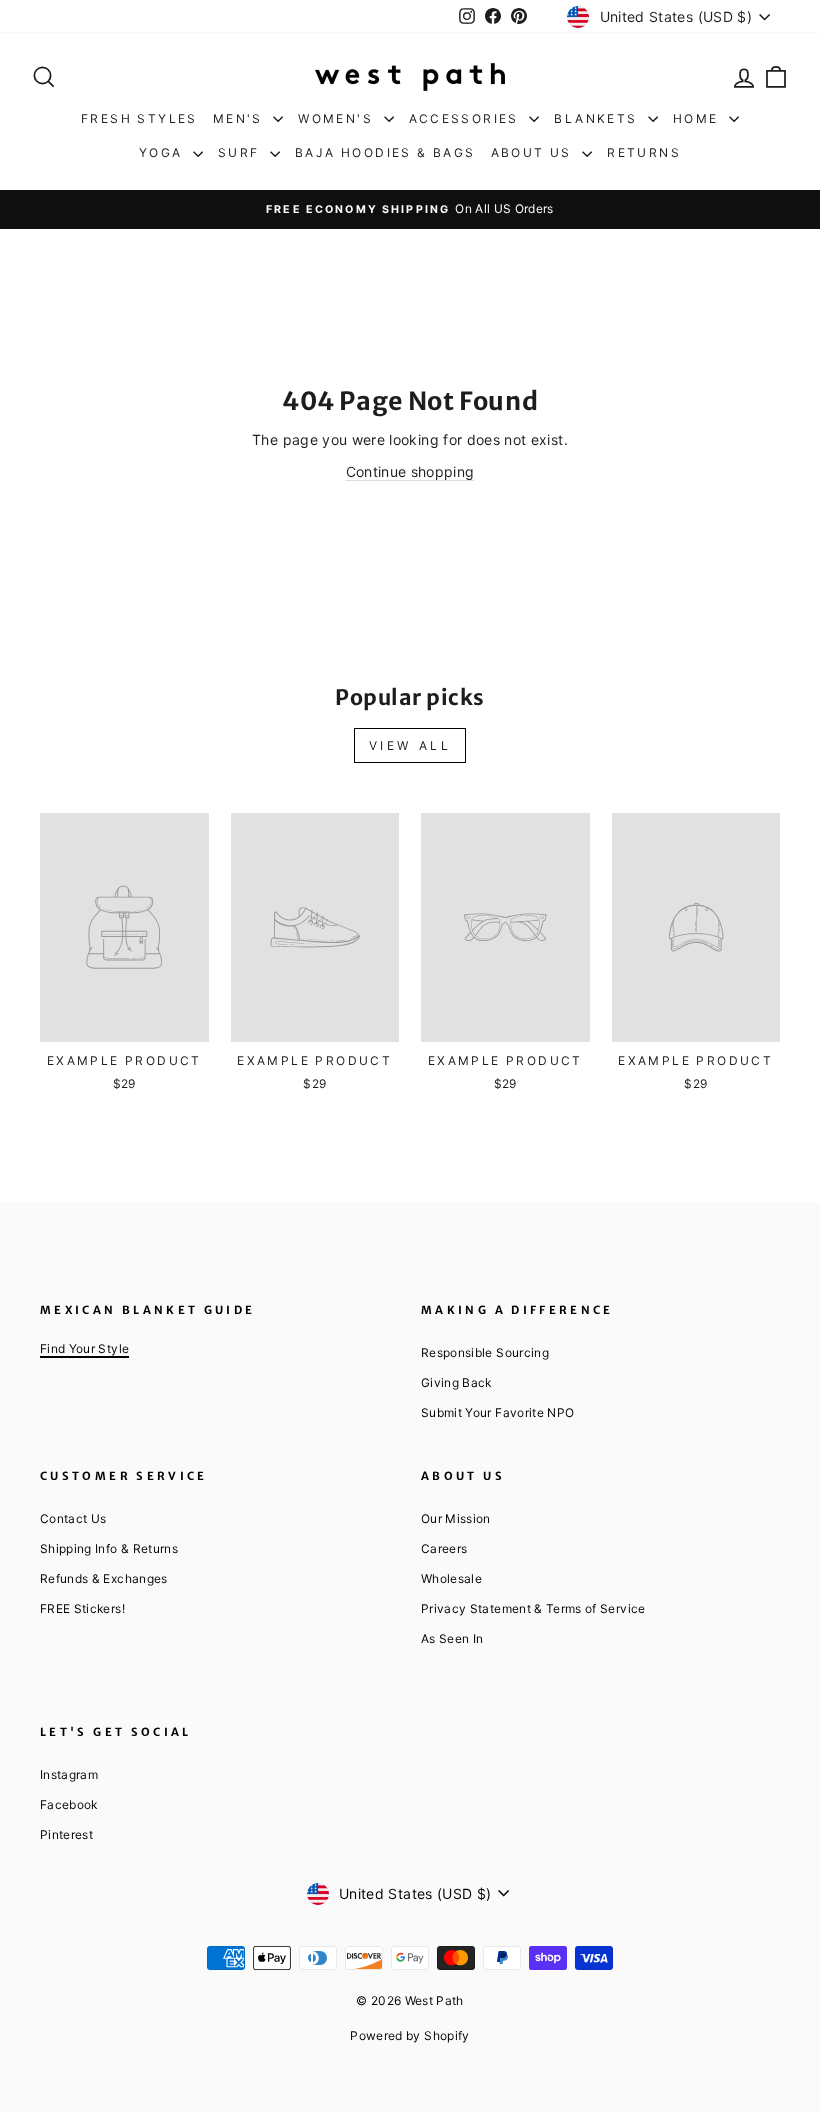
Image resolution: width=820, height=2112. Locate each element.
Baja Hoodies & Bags (385, 152)
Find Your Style (84, 1348)
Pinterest (66, 1834)
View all (410, 745)
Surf (241, 152)
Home (698, 118)
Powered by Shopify (409, 2035)
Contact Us (73, 1518)
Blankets (598, 118)
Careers (444, 1548)
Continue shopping (410, 471)
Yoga (163, 152)
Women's (338, 118)
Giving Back (456, 1382)
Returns (644, 152)
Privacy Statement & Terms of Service (533, 1608)
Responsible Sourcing (485, 1352)
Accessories (467, 118)
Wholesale (451, 1578)
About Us (534, 152)
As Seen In (452, 1638)
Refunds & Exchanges (104, 1578)
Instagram (69, 1774)
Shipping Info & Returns (109, 1548)
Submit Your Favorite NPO (497, 1412)
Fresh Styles (139, 118)
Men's (240, 118)
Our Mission (456, 1518)
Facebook (69, 1804)
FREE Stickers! (82, 1608)
